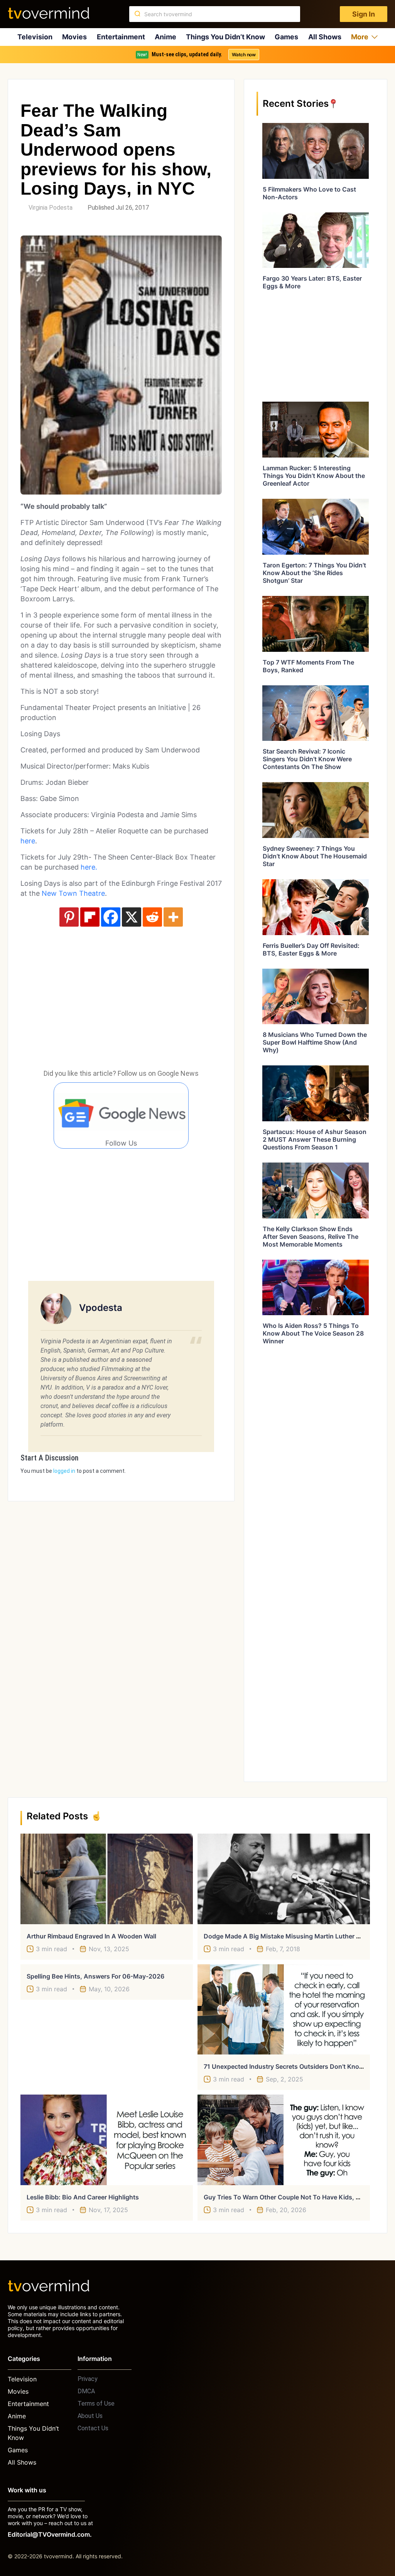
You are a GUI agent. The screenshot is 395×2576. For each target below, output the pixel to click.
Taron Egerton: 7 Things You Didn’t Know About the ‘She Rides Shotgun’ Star (314, 573)
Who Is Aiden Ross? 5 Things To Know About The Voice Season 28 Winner (313, 1333)
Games (286, 37)
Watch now (244, 55)
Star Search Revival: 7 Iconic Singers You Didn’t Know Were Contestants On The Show (307, 759)
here (28, 841)
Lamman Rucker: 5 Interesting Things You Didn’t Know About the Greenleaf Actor (314, 476)
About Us (90, 2416)
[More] (173, 917)
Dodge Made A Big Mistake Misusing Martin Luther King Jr (290, 1936)
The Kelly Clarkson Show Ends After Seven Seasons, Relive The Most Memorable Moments (311, 1237)
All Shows (325, 37)
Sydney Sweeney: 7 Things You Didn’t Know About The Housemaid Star (315, 856)
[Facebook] (111, 917)
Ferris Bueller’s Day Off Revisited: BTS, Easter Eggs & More (311, 949)
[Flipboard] (90, 917)
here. (90, 867)
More (360, 37)
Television (35, 37)
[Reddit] (152, 917)
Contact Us (93, 2428)
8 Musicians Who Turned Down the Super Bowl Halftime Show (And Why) (315, 1042)
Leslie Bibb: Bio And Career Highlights (83, 2197)
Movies (74, 37)
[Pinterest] (69, 917)
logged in (64, 1471)
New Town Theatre (72, 893)
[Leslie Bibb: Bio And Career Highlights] (107, 2140)
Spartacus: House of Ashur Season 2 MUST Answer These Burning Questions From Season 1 (315, 1139)
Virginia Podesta (51, 208)
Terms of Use (96, 2404)
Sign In (364, 14)
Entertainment (121, 37)
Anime (165, 37)
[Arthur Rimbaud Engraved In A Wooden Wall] (107, 1879)
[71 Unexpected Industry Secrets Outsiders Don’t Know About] (284, 2009)
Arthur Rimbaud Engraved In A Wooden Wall (91, 1936)
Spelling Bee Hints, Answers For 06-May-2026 (95, 1976)
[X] (132, 917)
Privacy (88, 2379)
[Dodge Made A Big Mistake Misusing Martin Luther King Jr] (284, 1879)
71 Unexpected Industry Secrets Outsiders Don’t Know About (294, 2066)
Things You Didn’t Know (225, 37)
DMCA (86, 2391)
